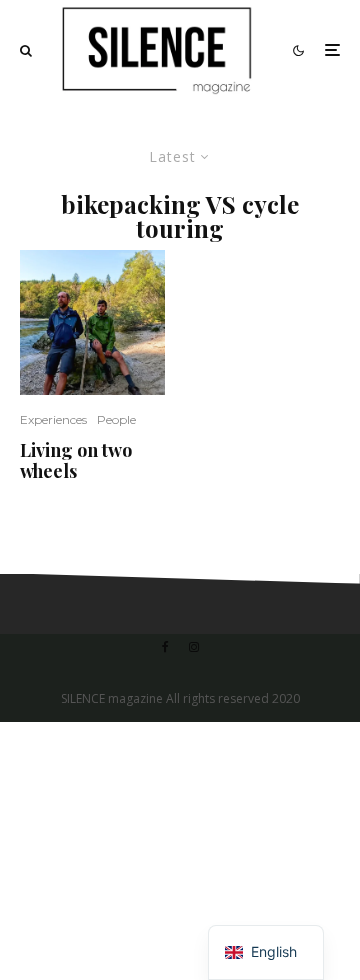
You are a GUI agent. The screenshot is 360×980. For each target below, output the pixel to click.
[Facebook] (165, 647)
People (116, 419)
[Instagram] (194, 647)
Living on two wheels (76, 461)
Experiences (53, 419)
